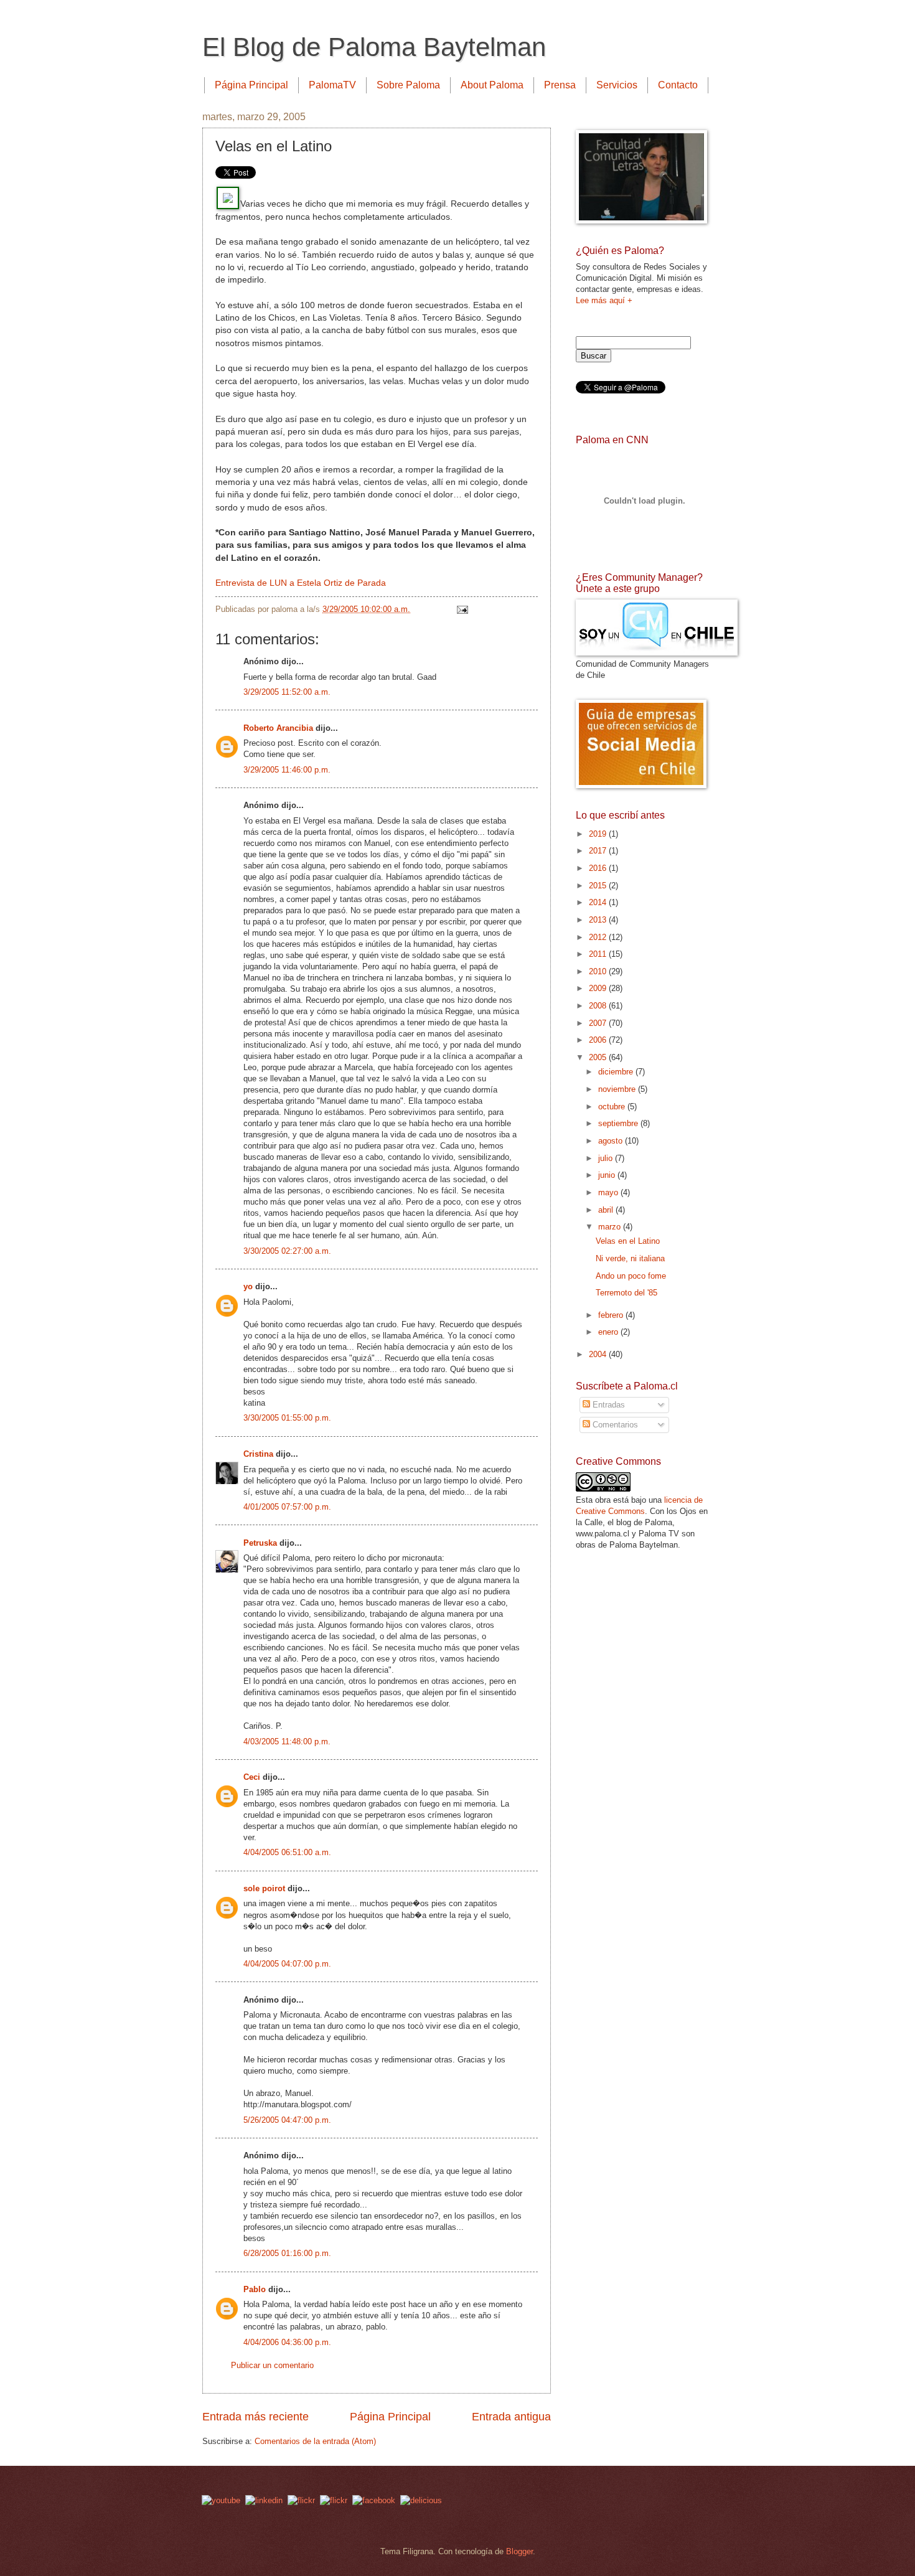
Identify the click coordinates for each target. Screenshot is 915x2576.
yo (248, 1286)
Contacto (678, 85)
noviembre (618, 1089)
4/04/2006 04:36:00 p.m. (287, 2342)
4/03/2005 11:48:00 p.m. (287, 1742)
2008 (599, 1006)
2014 (599, 902)
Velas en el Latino (628, 1241)
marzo (611, 1227)
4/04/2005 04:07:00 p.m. (287, 1964)
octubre (613, 1107)
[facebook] (374, 2500)
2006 (599, 1040)
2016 (599, 868)
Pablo (255, 2289)
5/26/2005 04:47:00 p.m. (287, 2120)
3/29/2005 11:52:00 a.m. (287, 692)
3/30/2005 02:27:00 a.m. (287, 1251)
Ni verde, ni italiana (630, 1258)
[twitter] (301, 2500)
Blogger (519, 2551)
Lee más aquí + (604, 300)
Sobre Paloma (408, 85)
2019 (599, 834)
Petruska (260, 1543)
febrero (612, 1315)
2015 (599, 886)
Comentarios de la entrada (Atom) (315, 2441)
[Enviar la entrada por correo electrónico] (461, 609)
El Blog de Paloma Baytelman (374, 47)
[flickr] (334, 2500)
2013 (599, 920)
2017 (599, 851)
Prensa (560, 85)
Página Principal (251, 85)
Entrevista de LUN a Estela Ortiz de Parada (301, 583)
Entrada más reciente (256, 2417)
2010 (599, 971)
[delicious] (421, 2500)
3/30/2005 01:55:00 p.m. (287, 1418)
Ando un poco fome (631, 1276)
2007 (599, 1023)
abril (607, 1210)
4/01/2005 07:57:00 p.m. (287, 1507)
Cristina (258, 1454)
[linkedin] (264, 2500)
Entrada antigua (511, 2417)
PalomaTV (332, 85)
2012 (599, 937)
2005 (599, 1057)
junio (608, 1175)
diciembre (617, 1072)
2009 (599, 988)
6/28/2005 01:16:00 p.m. (287, 2253)
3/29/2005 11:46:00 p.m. (287, 770)
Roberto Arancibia (278, 728)
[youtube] (221, 2500)
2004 (599, 1354)
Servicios (617, 85)
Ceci (252, 1777)
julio (607, 1158)
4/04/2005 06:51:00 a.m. (287, 1852)
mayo (609, 1192)
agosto (612, 1141)
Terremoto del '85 (626, 1293)
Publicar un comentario (272, 2365)
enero (609, 1332)
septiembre (619, 1123)
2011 (599, 954)
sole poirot (264, 1888)
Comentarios (614, 1425)
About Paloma (492, 85)
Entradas (608, 1405)
